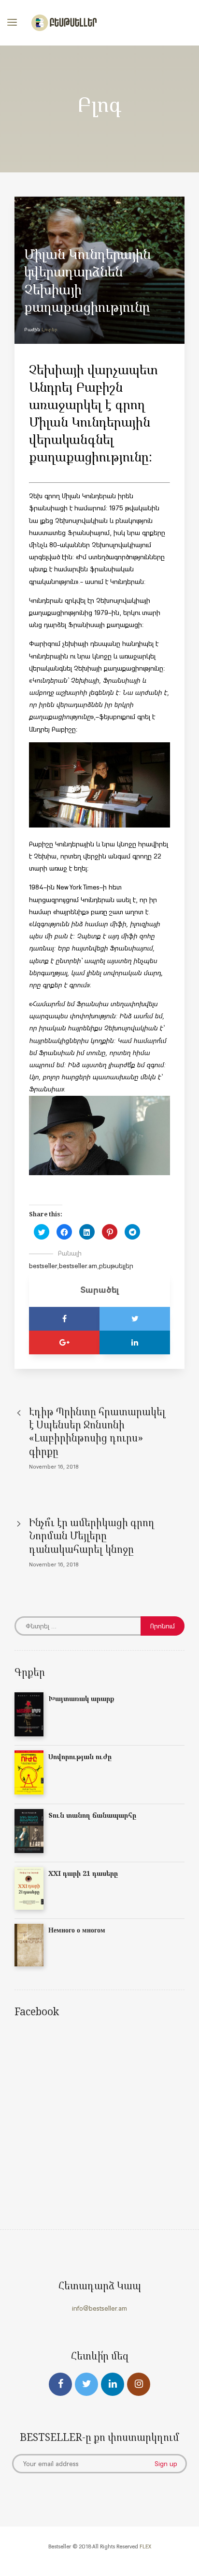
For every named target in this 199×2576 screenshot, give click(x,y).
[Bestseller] (64, 23)
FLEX (145, 2546)
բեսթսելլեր (116, 1266)
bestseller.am (78, 1266)
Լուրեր (50, 330)
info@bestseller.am (99, 2308)
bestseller (43, 1266)
